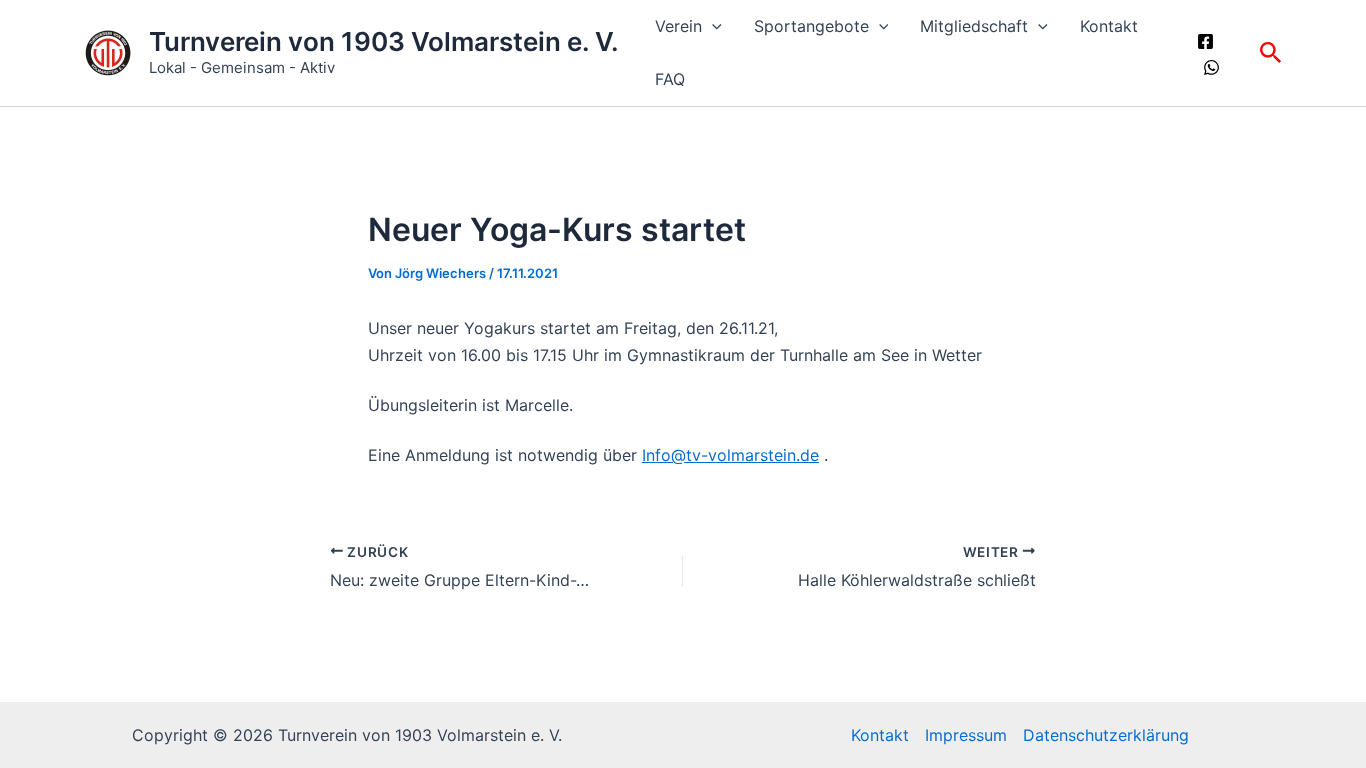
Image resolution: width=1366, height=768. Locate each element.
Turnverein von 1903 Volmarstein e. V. (384, 41)
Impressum (966, 735)
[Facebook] (1205, 41)
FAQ (670, 79)
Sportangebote (811, 26)
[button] (712, 26)
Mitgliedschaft (974, 26)
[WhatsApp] (1211, 67)
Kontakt (1109, 26)
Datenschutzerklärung (1106, 735)
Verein (678, 26)
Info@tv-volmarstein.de (730, 455)
